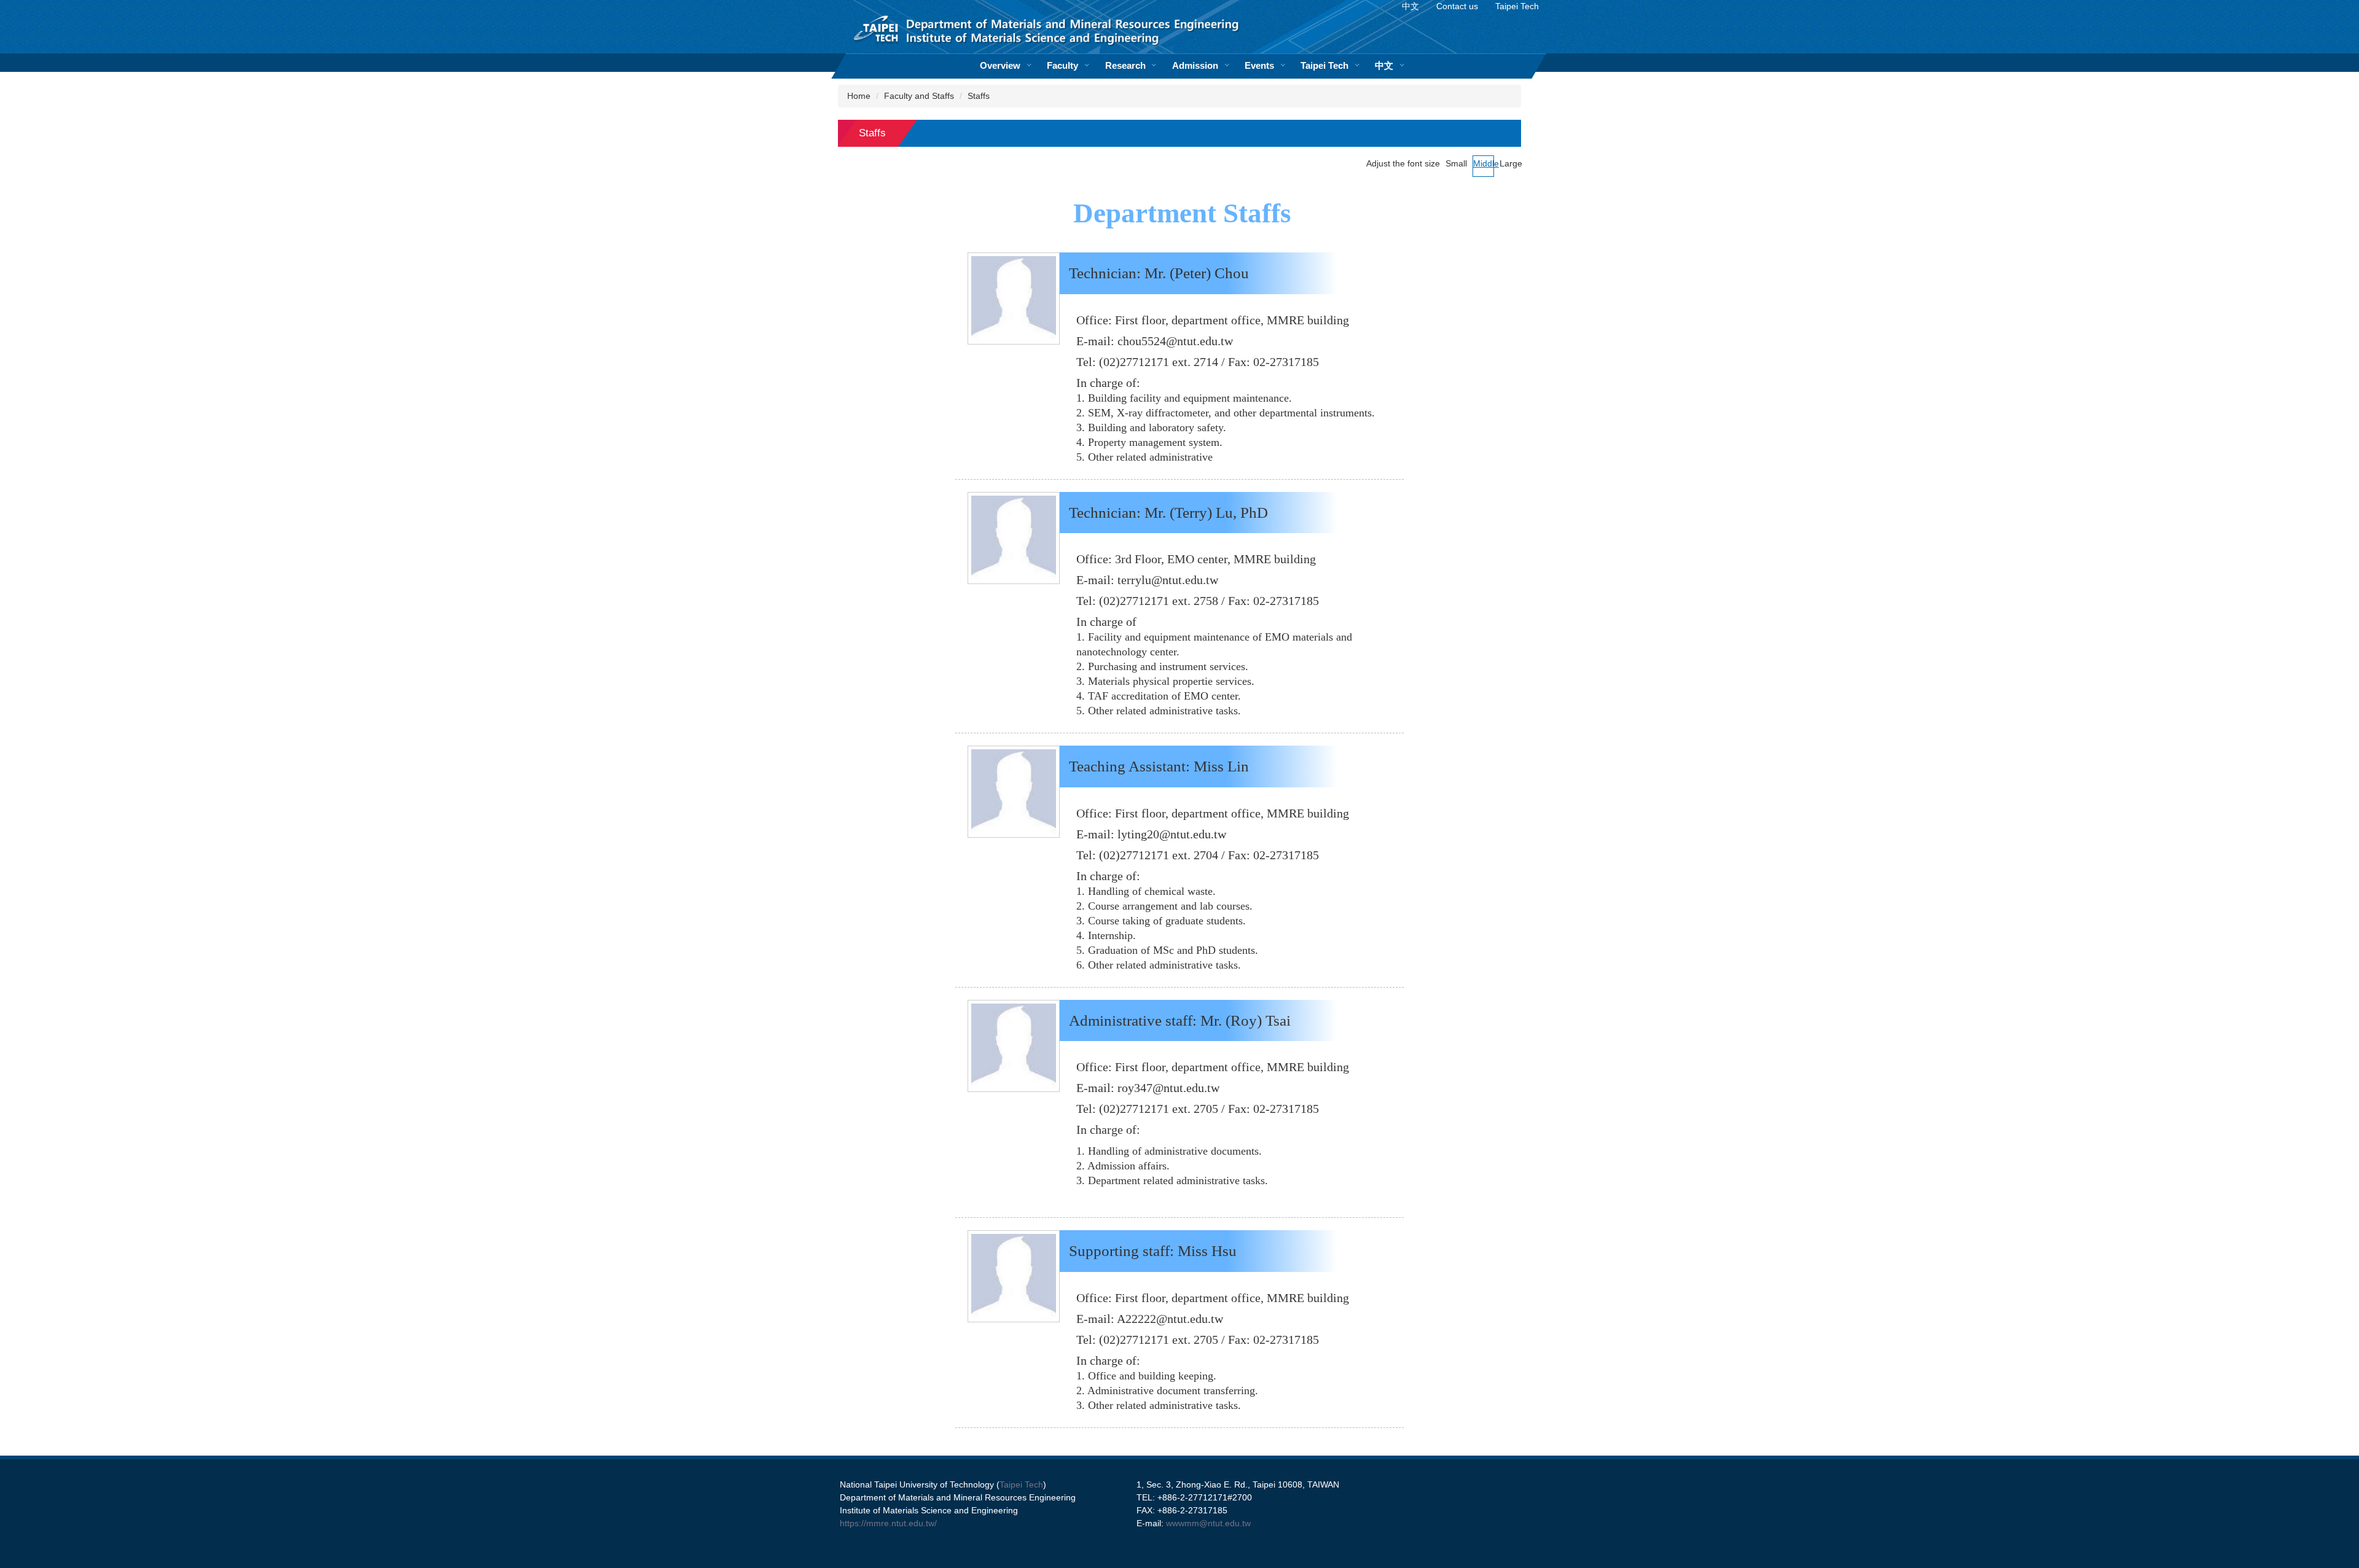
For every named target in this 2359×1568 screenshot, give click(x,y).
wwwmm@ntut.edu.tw (1208, 1523)
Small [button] (1456, 163)
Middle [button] (1484, 163)
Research (1125, 65)
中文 (1384, 65)
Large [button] (1510, 163)
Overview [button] (1000, 65)
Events (1259, 65)
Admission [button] (1195, 65)
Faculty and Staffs (919, 96)
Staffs (979, 96)
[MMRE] (1048, 33)
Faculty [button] (1062, 65)
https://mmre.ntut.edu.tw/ (888, 1523)
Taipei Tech (1324, 65)
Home (859, 96)
